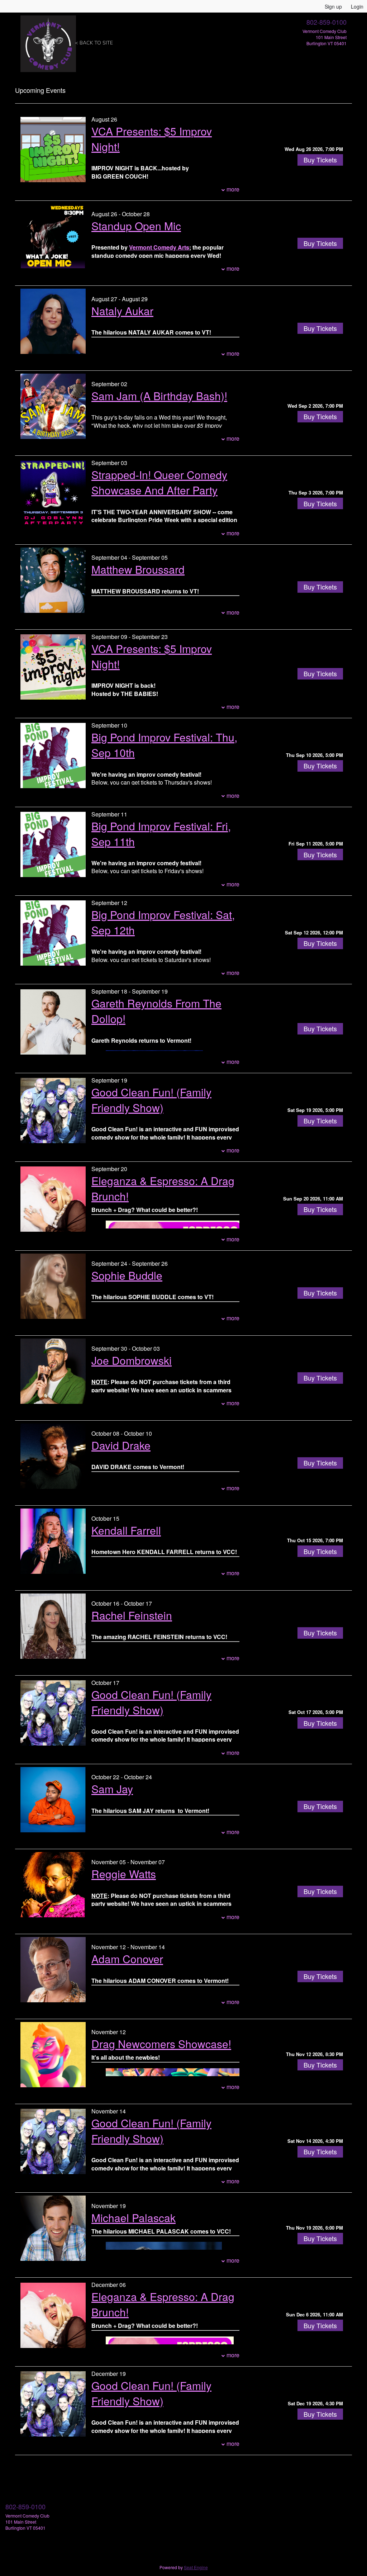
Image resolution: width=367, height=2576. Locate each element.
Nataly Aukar (122, 311)
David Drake (121, 1445)
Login (357, 6)
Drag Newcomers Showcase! (161, 2044)
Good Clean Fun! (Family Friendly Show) (151, 1100)
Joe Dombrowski (132, 1360)
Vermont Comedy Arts (159, 247)
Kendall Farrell (126, 1530)
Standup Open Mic (136, 226)
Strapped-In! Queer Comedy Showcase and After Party (159, 482)
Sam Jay (112, 1789)
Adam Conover (127, 1959)
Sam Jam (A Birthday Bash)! (159, 396)
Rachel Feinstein (132, 1615)
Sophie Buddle (127, 1275)
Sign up (333, 6)
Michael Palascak (134, 2218)
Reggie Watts (124, 1874)
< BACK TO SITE (94, 43)
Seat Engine (196, 2567)
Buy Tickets (320, 160)
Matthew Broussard (138, 569)
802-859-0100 (327, 22)
